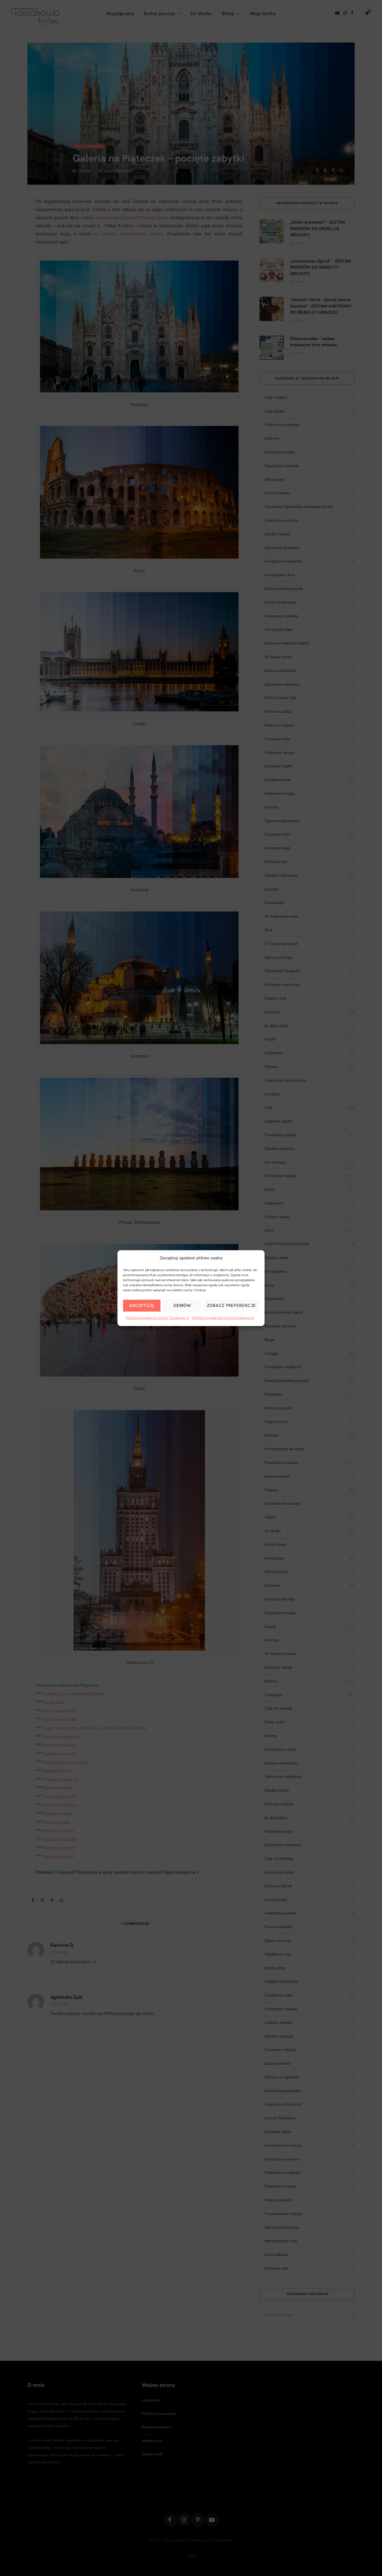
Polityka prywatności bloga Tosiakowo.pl (223, 1318)
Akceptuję (142, 1306)
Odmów (182, 1306)
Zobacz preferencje (232, 1306)
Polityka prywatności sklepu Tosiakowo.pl (157, 1318)
